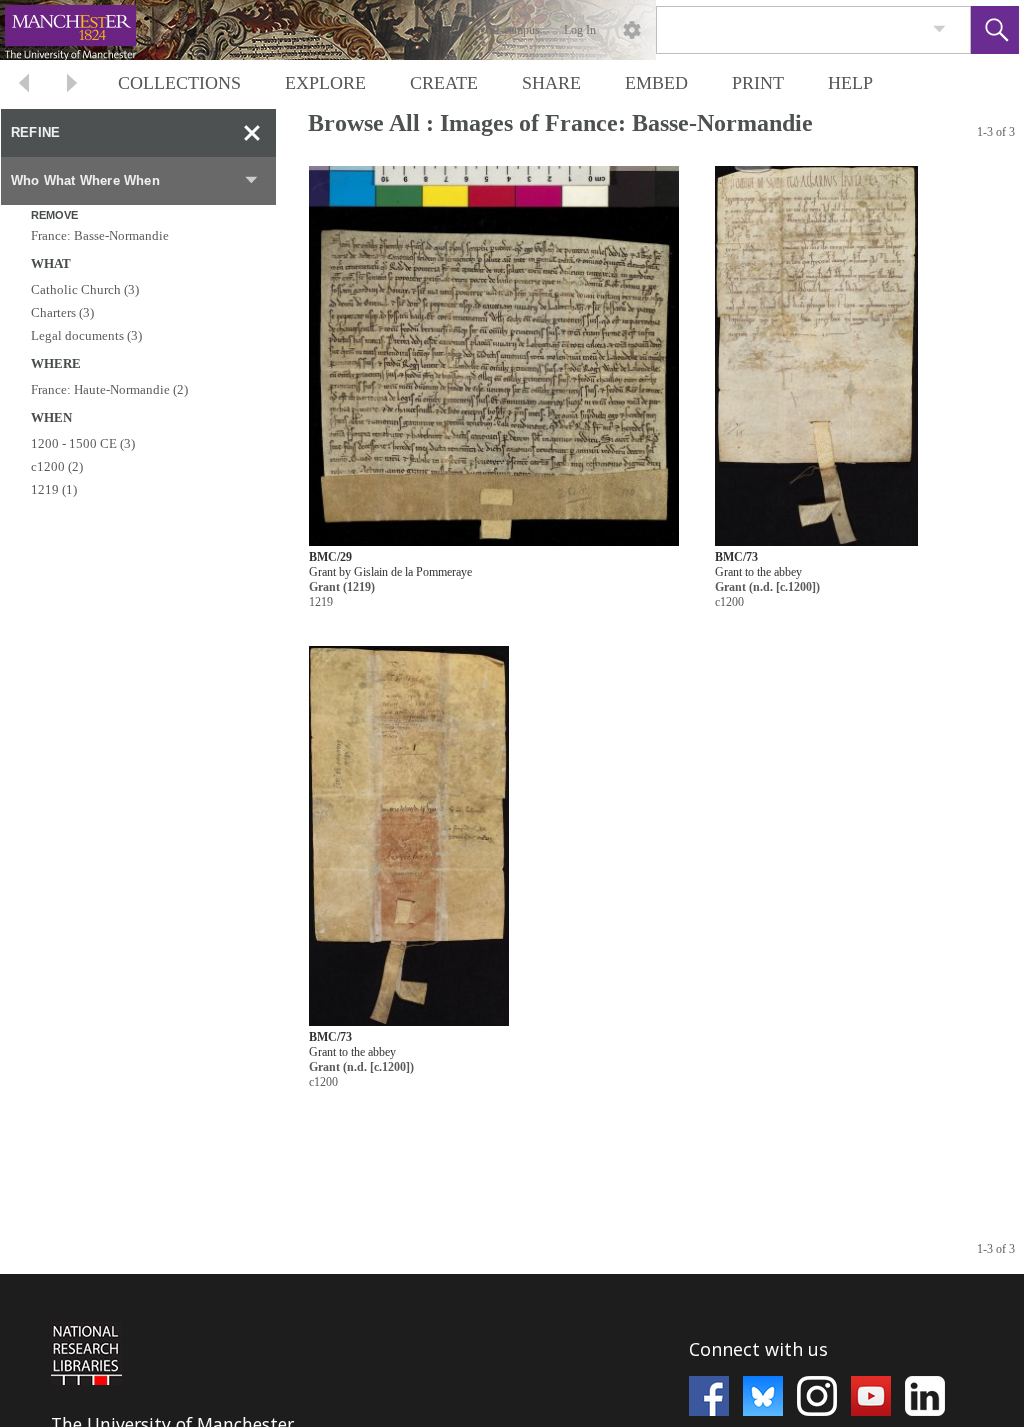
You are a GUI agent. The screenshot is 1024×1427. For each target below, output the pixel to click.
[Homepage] (377, 30)
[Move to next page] (72, 85)
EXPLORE (325, 83)
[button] (995, 30)
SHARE (551, 83)
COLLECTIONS (179, 83)
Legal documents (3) (86, 335)
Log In (580, 30)
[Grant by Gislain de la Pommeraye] (494, 356)
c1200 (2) (57, 466)
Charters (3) (62, 312)
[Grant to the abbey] (816, 356)
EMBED (656, 83)
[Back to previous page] (24, 85)
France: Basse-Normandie (100, 235)
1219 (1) (54, 489)
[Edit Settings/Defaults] (632, 30)
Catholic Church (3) (85, 289)
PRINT (758, 83)
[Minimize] (252, 133)
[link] (939, 29)
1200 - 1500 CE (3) (83, 443)
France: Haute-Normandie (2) (109, 389)
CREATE (444, 83)
